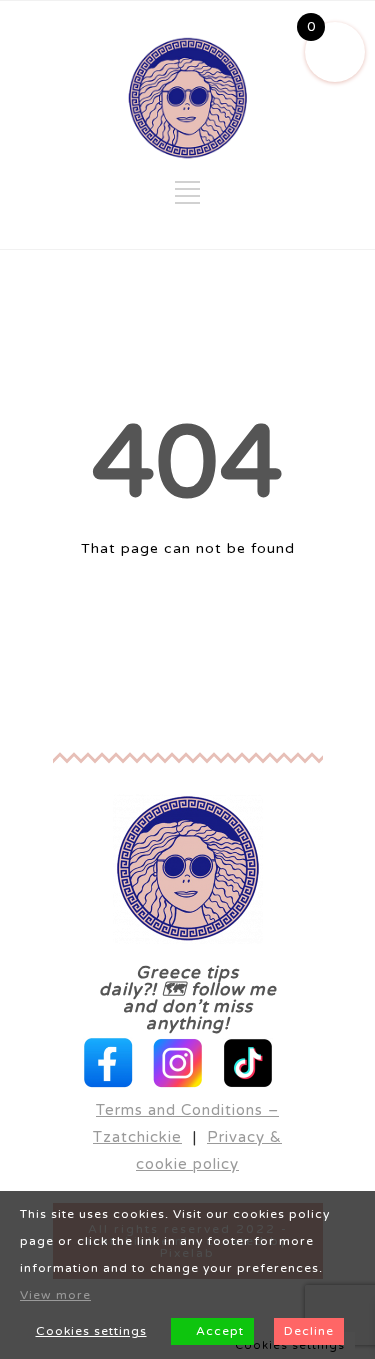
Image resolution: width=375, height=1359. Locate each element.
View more (55, 1295)
